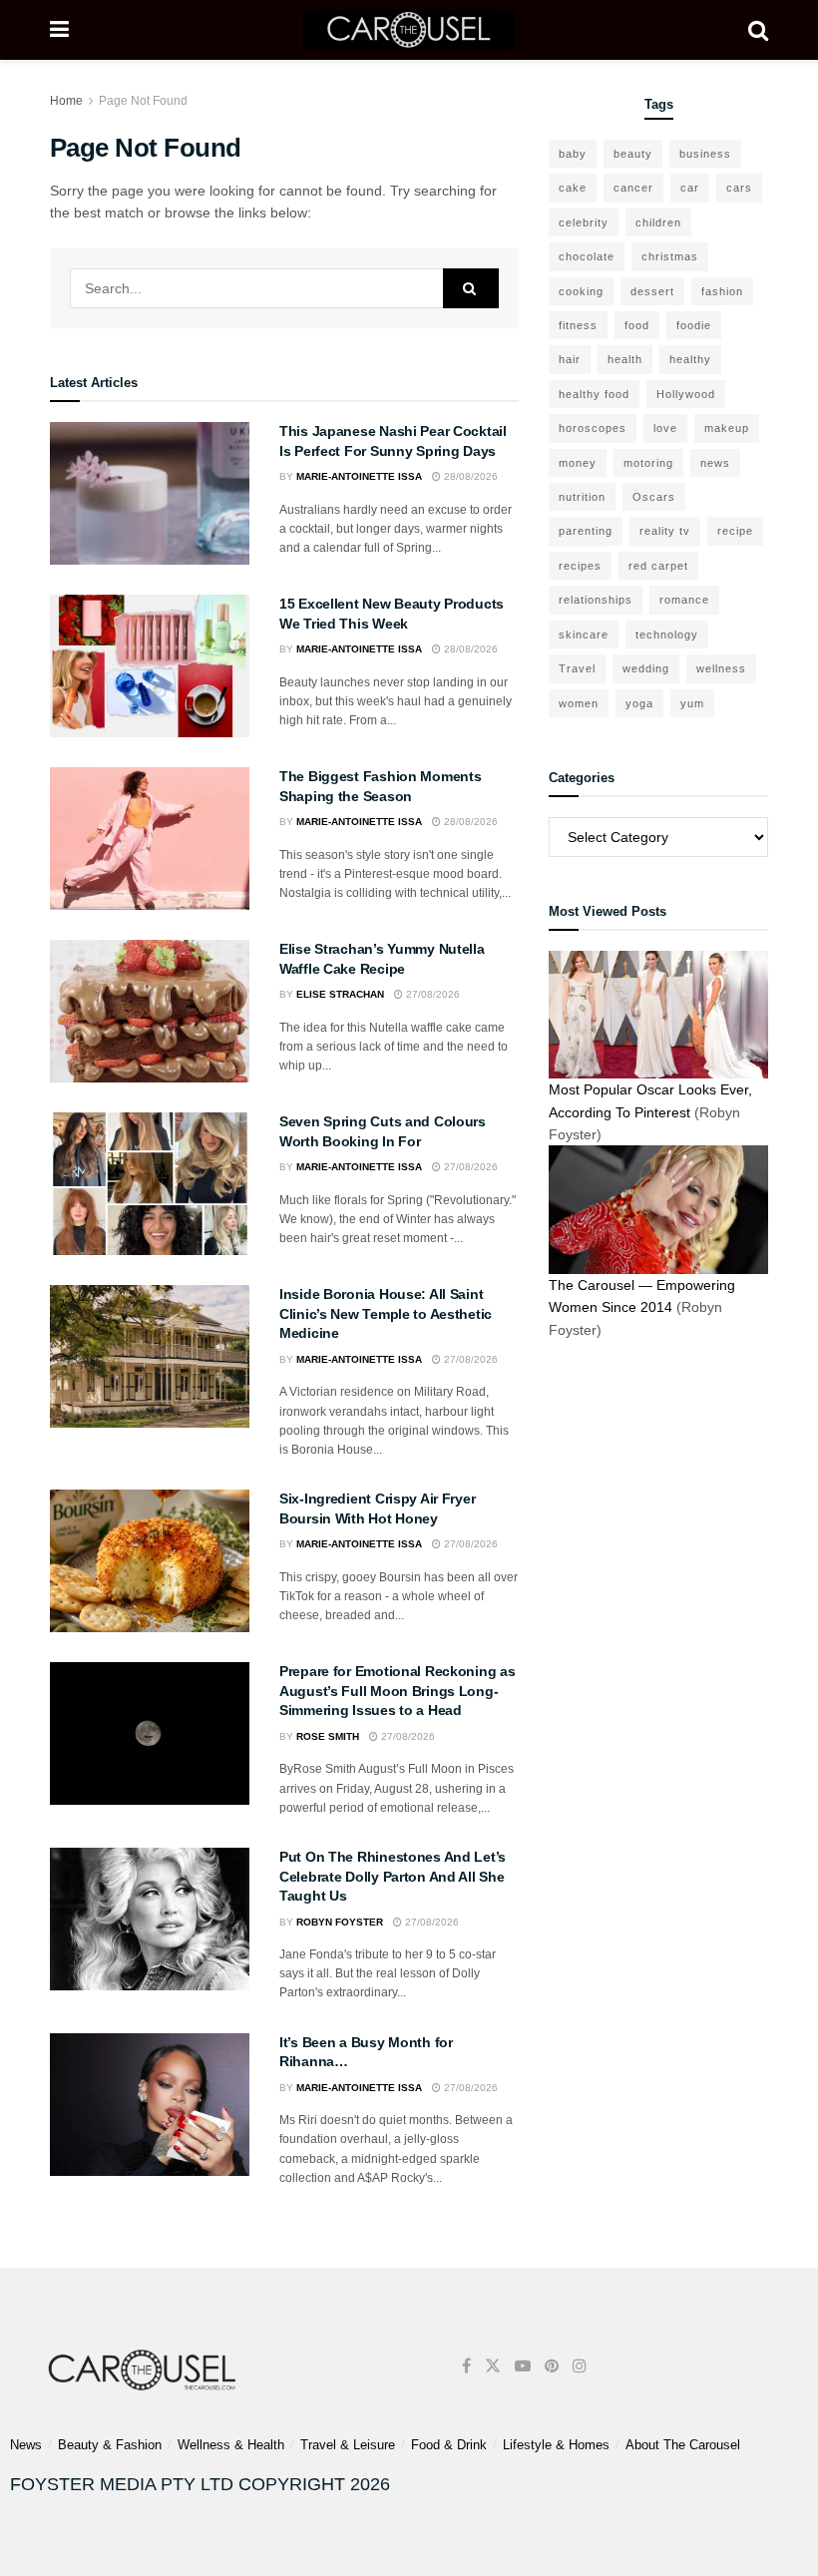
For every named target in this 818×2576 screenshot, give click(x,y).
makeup (727, 428)
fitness (578, 325)
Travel (577, 668)
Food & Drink (449, 2445)
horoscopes (593, 428)
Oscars (654, 497)
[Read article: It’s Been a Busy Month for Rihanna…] (150, 2105)
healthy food (594, 394)
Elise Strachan (340, 994)
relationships (596, 600)
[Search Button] (758, 30)
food (637, 325)
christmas (670, 256)
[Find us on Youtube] (523, 2366)
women (579, 703)
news (715, 463)
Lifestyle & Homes (556, 2445)
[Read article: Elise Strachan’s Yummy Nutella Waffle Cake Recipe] (150, 1011)
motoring (648, 463)
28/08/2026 (469, 476)
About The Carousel (683, 2445)
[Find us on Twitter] (493, 2366)
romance (684, 600)
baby (573, 154)
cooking (581, 291)
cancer (633, 188)
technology (667, 635)
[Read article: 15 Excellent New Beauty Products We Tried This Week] (150, 666)
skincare (584, 635)
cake (573, 188)
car (690, 188)
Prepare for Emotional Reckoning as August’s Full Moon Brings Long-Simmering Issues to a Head (397, 1691)
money (578, 463)
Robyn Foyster (340, 1922)
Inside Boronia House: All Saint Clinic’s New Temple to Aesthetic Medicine (386, 1313)
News (26, 2445)
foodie (694, 325)
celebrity (584, 222)
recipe (735, 531)
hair (570, 359)
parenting (586, 531)
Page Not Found (143, 101)
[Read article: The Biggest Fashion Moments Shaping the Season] (150, 839)
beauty (633, 154)
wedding (646, 668)
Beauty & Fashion (110, 2445)
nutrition (582, 497)
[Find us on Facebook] (466, 2366)
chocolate (587, 256)
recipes (580, 566)
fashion (722, 291)
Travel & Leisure (348, 2445)
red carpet (658, 566)
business (705, 154)
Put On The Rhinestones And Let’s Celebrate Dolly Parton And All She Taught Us (393, 1876)
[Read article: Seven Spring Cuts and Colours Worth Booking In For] (150, 1184)
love (665, 428)
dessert (652, 291)
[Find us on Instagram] (580, 2366)
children (658, 222)
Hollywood (686, 394)
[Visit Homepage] (409, 30)
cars (739, 188)
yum (692, 703)
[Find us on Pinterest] (552, 2366)
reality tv (665, 531)
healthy (690, 359)
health (625, 359)
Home (66, 101)
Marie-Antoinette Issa (359, 476)
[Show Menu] (59, 30)
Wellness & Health (231, 2445)
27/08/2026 (431, 994)
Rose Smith (328, 1736)
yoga (639, 703)
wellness (721, 668)
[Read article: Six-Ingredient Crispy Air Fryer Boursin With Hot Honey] (150, 1561)
